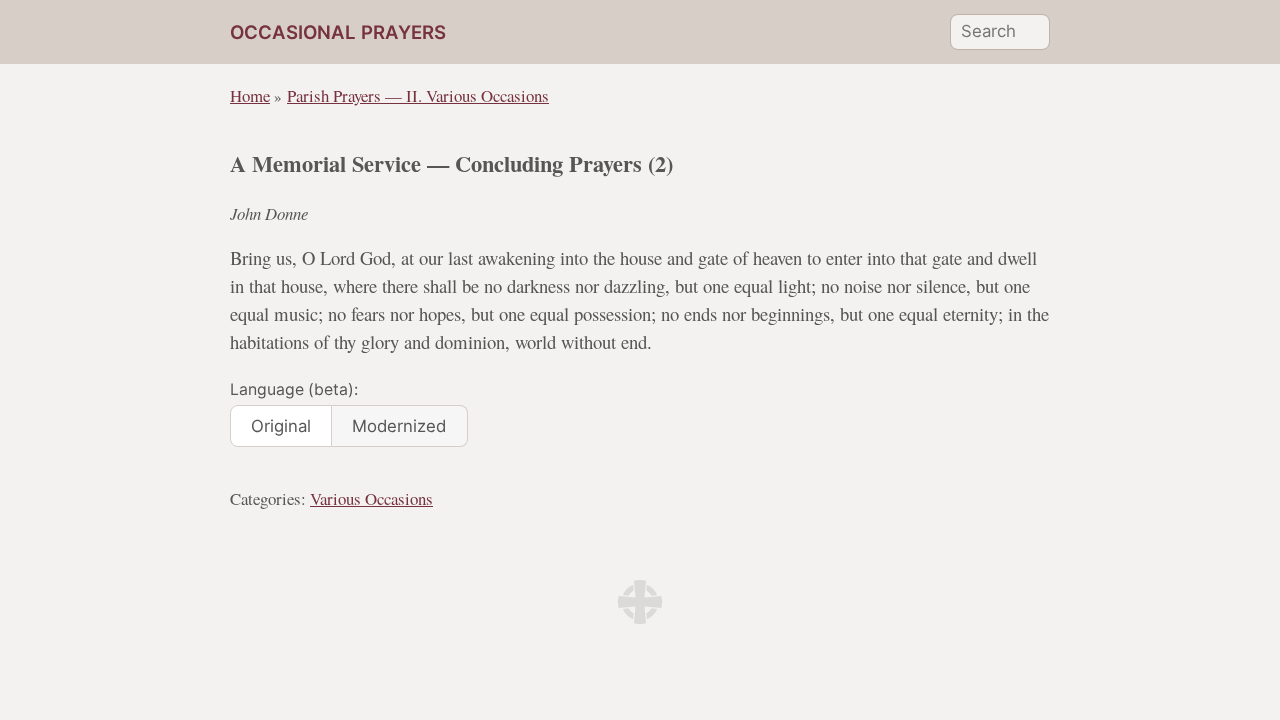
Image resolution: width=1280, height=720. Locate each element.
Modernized (399, 426)
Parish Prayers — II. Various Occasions (418, 95)
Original (281, 426)
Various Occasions (371, 498)
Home (250, 95)
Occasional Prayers (338, 32)
